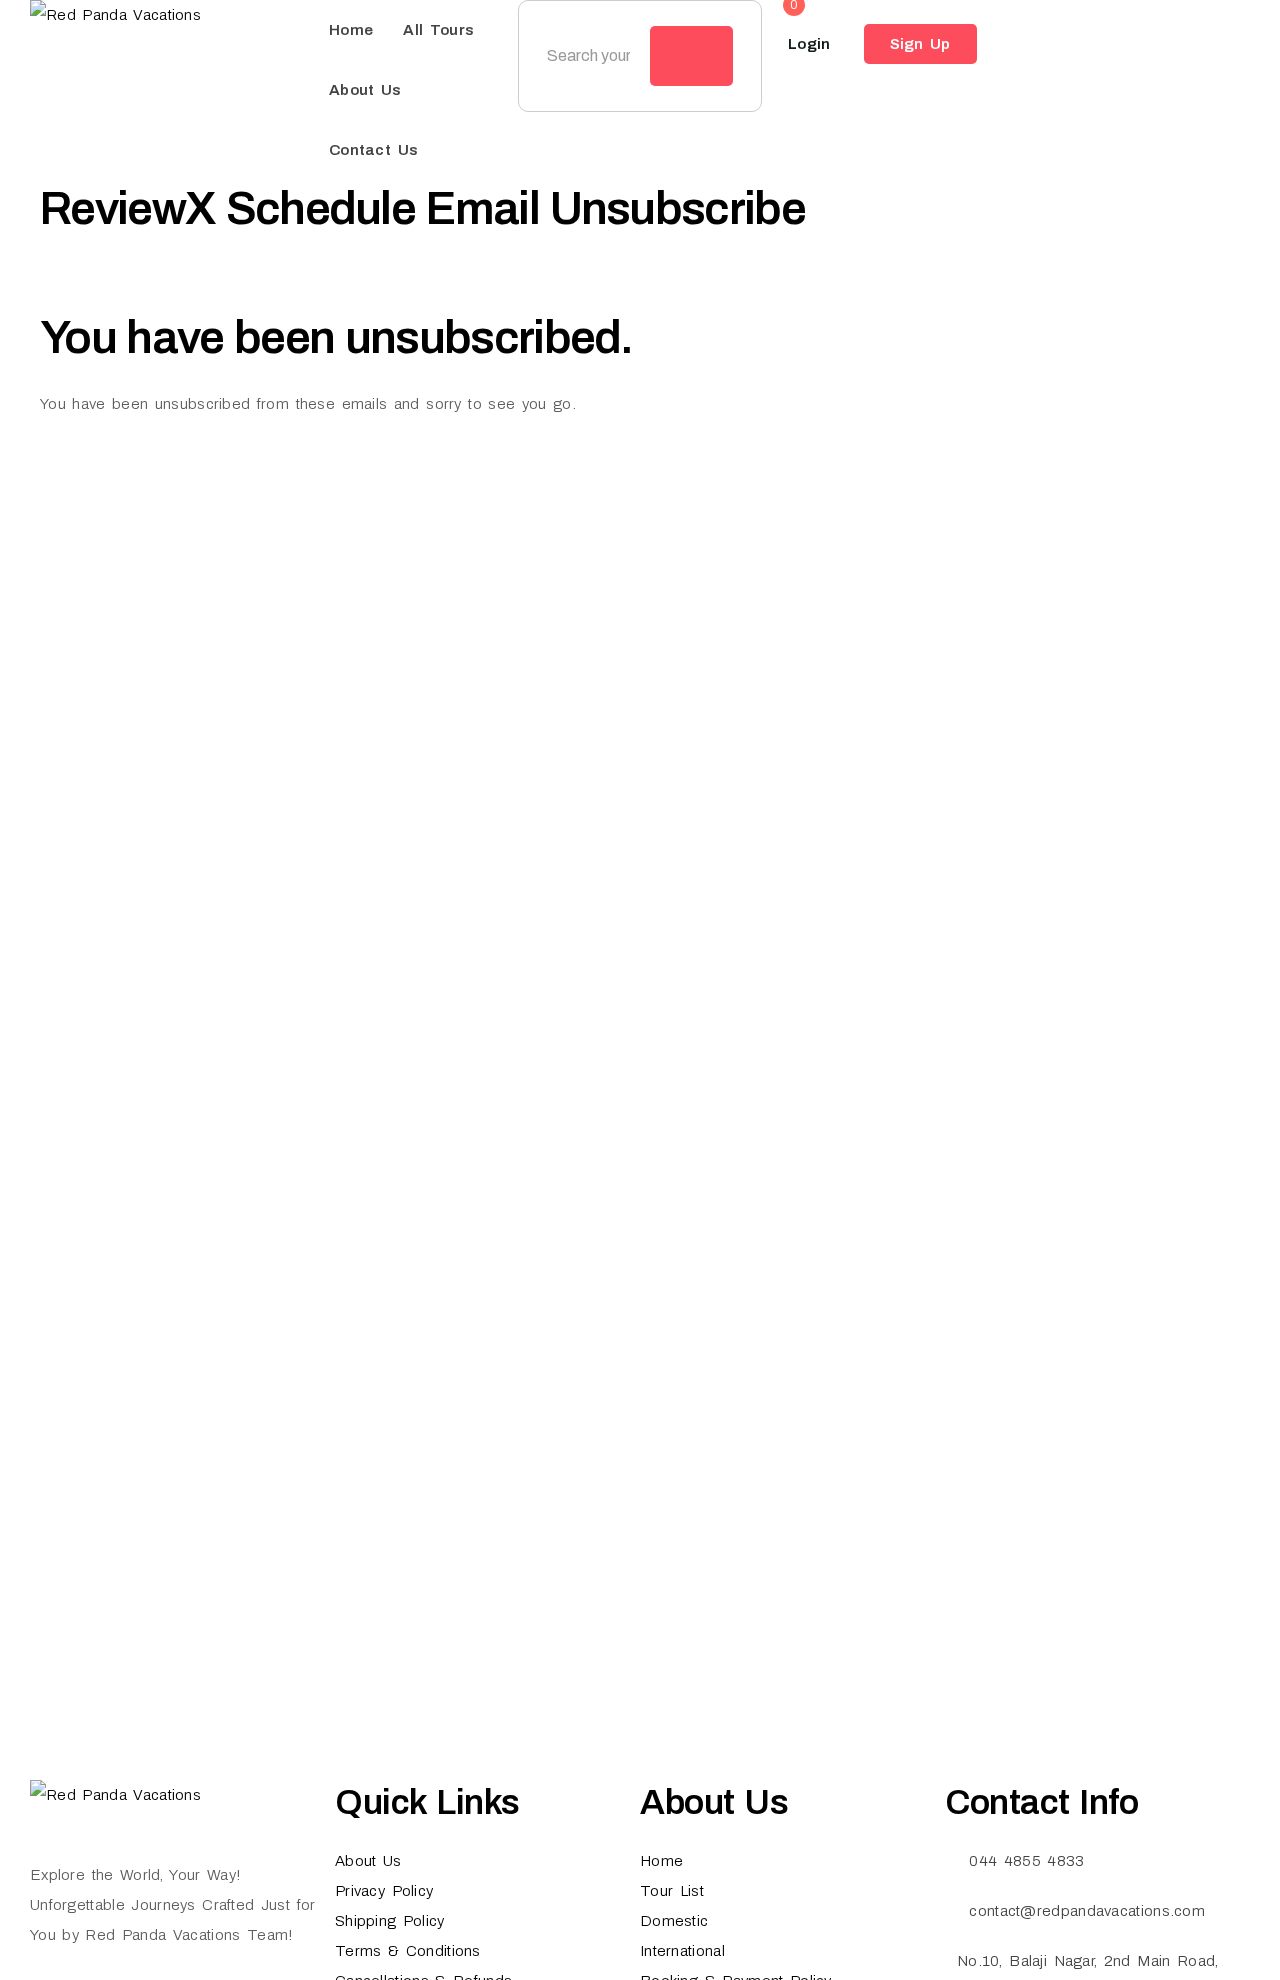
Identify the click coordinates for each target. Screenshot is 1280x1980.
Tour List (672, 1891)
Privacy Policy (384, 1891)
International (682, 1951)
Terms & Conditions (408, 1951)
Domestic (674, 1921)
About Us (365, 90)
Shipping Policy (390, 1921)
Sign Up (920, 44)
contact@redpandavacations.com (1087, 1911)
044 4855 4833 (1026, 1861)
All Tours (438, 30)
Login (809, 44)
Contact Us (373, 150)
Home (351, 30)
